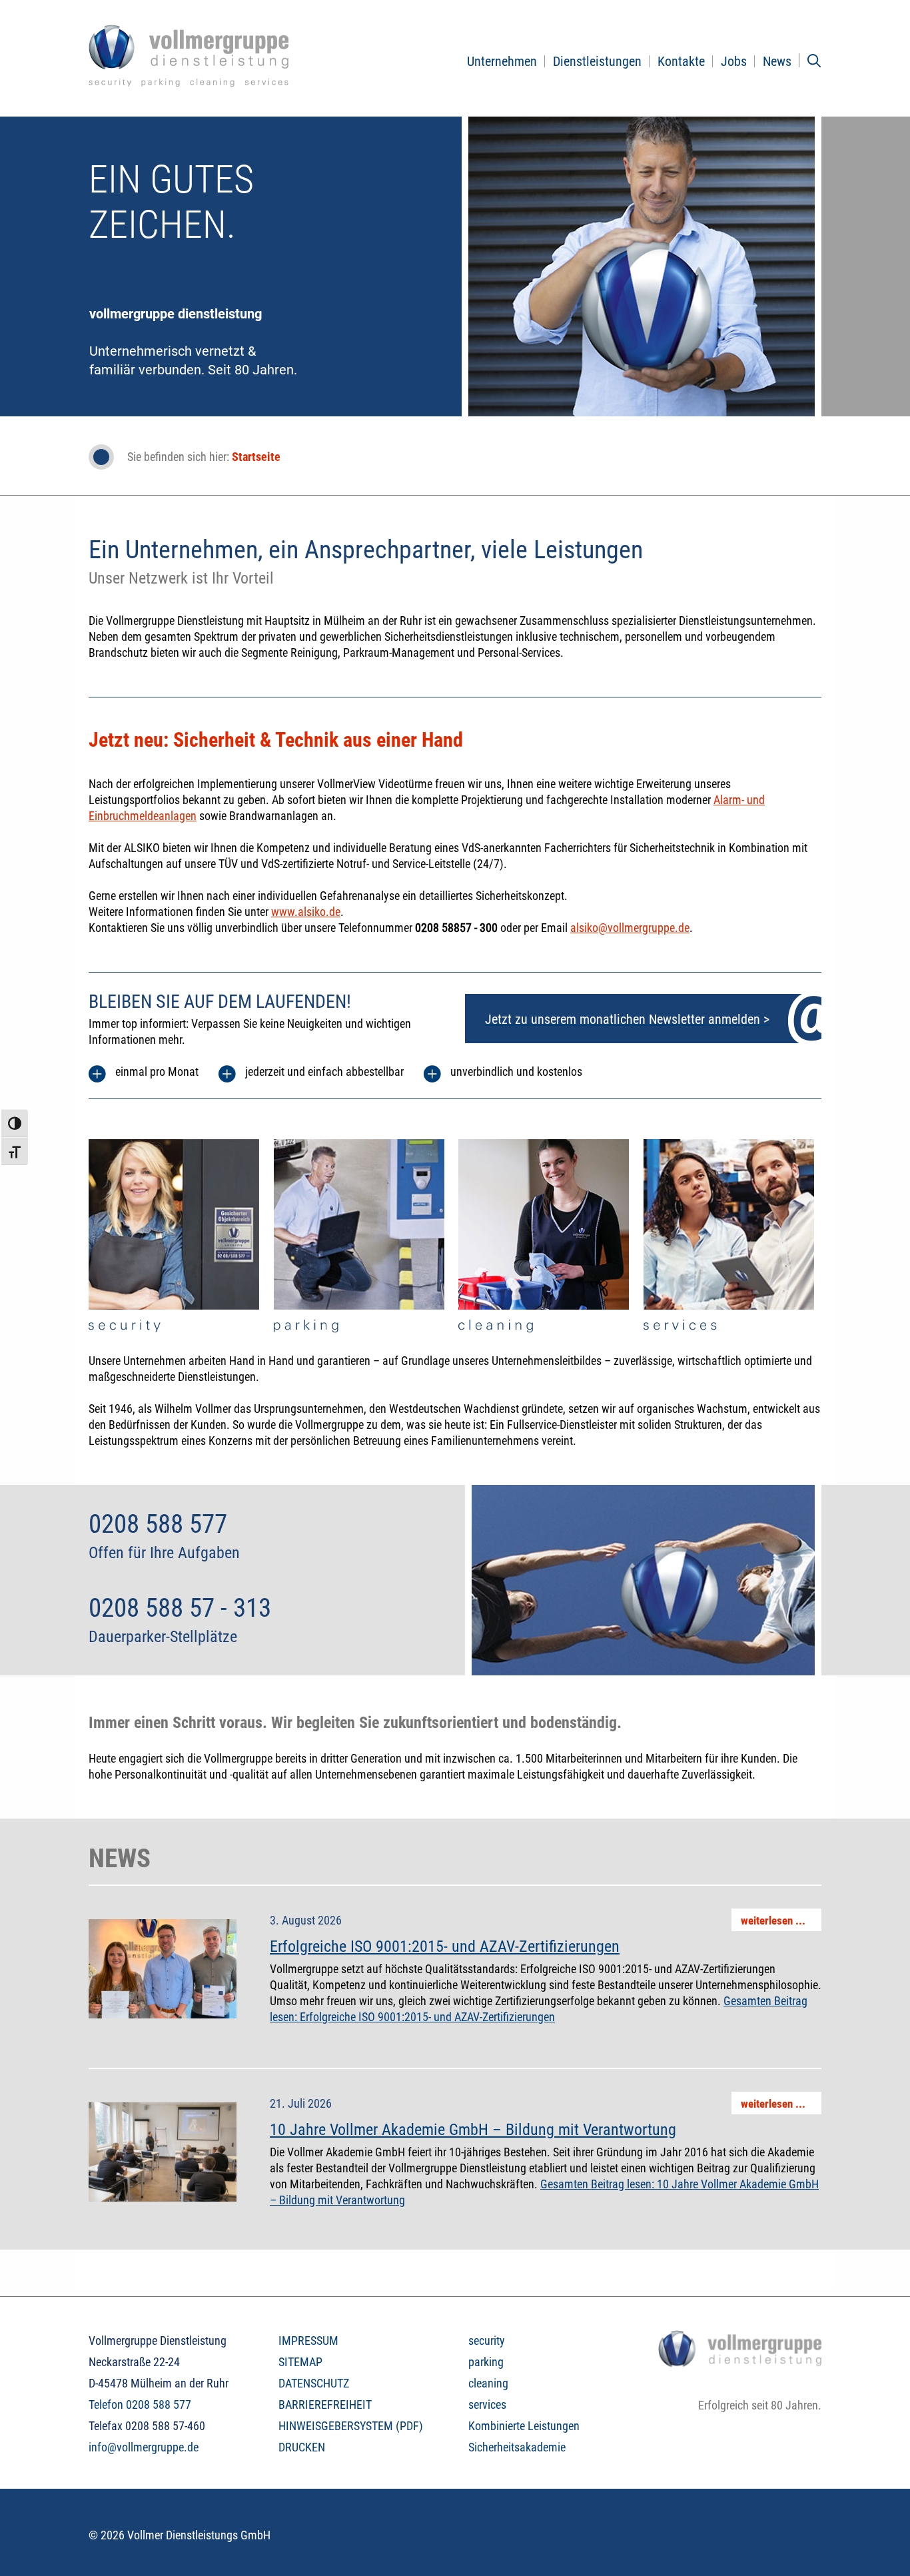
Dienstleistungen (597, 61)
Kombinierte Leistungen (524, 2426)
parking (486, 2362)
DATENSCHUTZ (314, 2383)
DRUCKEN (302, 2447)
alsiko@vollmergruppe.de (630, 928)
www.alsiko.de (306, 912)
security (487, 2341)
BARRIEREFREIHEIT (325, 2404)
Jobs (734, 61)
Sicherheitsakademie (517, 2447)
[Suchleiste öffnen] (814, 61)
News (777, 61)
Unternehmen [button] (502, 61)
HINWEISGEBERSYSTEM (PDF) (351, 2426)
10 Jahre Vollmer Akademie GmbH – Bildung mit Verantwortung (473, 2130)
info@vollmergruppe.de (144, 2447)
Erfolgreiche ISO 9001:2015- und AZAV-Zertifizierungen (445, 1946)
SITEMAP (300, 2362)
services (487, 2404)
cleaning (488, 2383)
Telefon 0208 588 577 (140, 2404)
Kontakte (681, 61)
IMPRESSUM (308, 2341)
